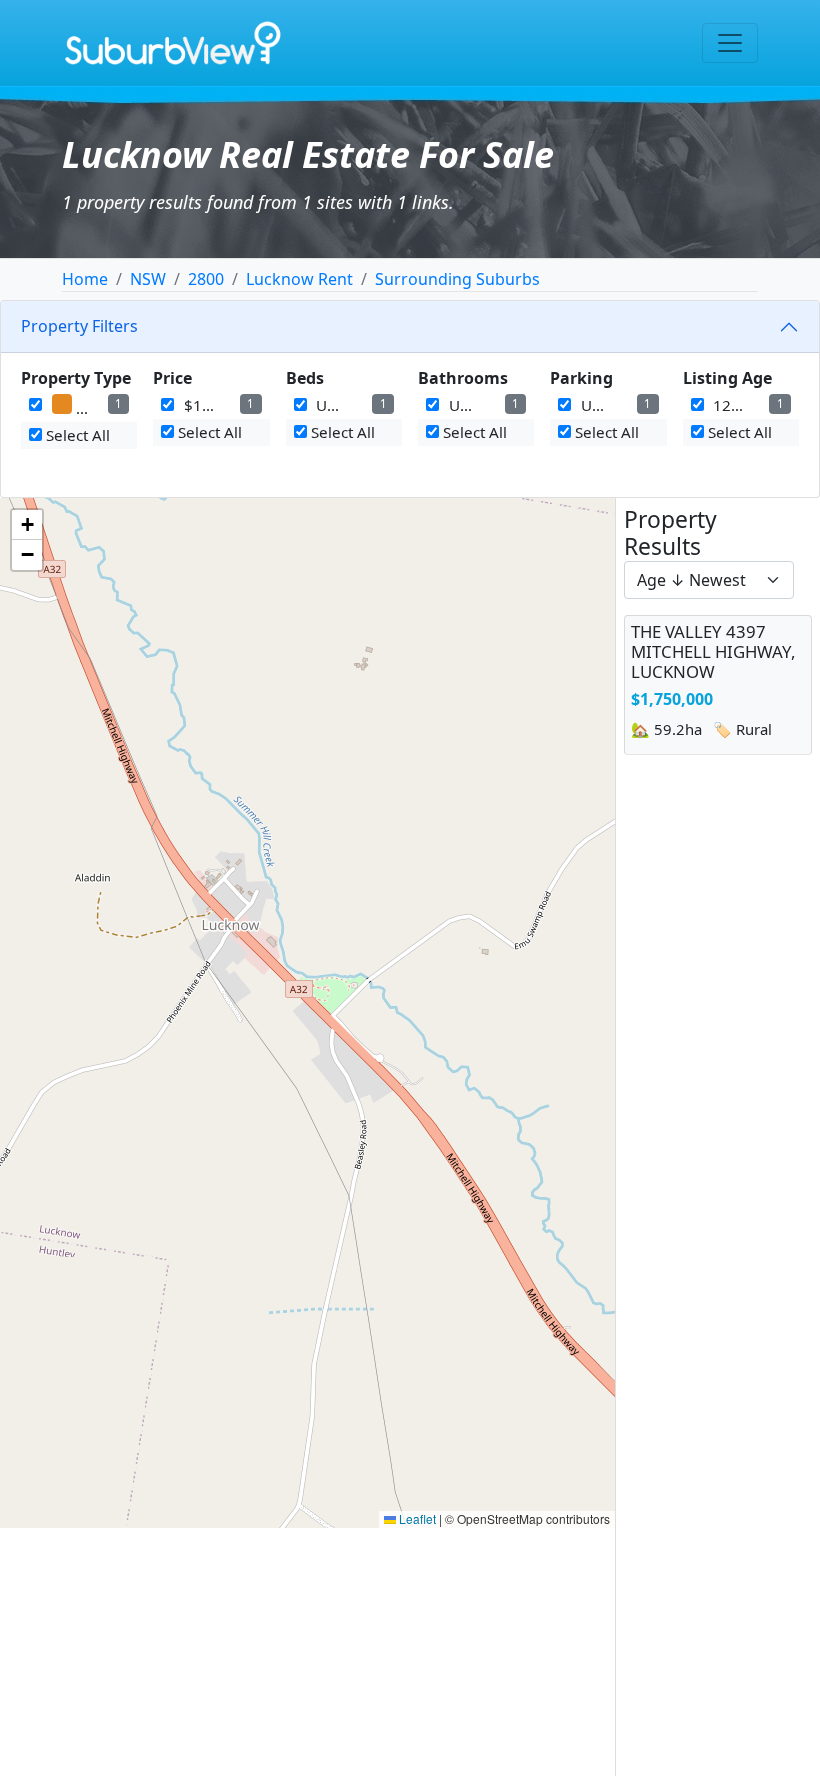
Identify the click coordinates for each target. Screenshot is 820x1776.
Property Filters (79, 326)
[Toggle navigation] (730, 43)
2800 (206, 279)
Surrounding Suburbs (457, 279)
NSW (148, 279)
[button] (27, 525)
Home (85, 279)
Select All (76, 435)
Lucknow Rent (299, 279)
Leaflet (416, 1518)
